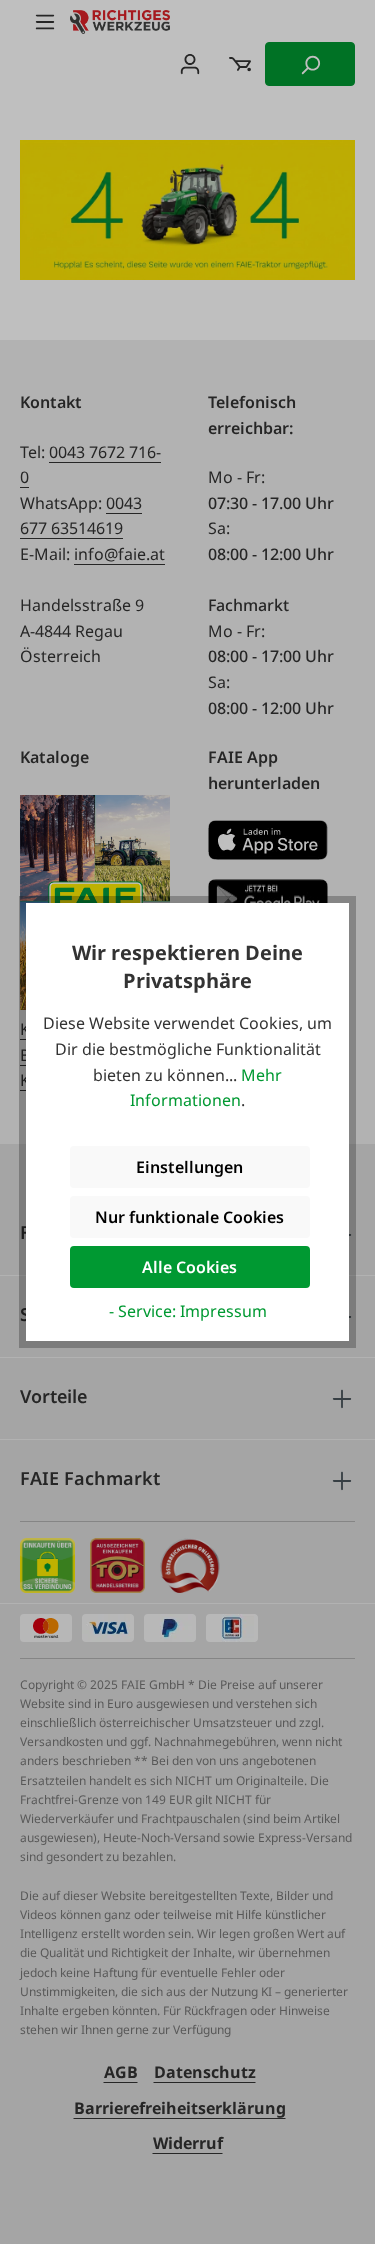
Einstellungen (189, 1167)
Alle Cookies (189, 1267)
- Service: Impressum (188, 1311)
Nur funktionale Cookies (189, 1217)
